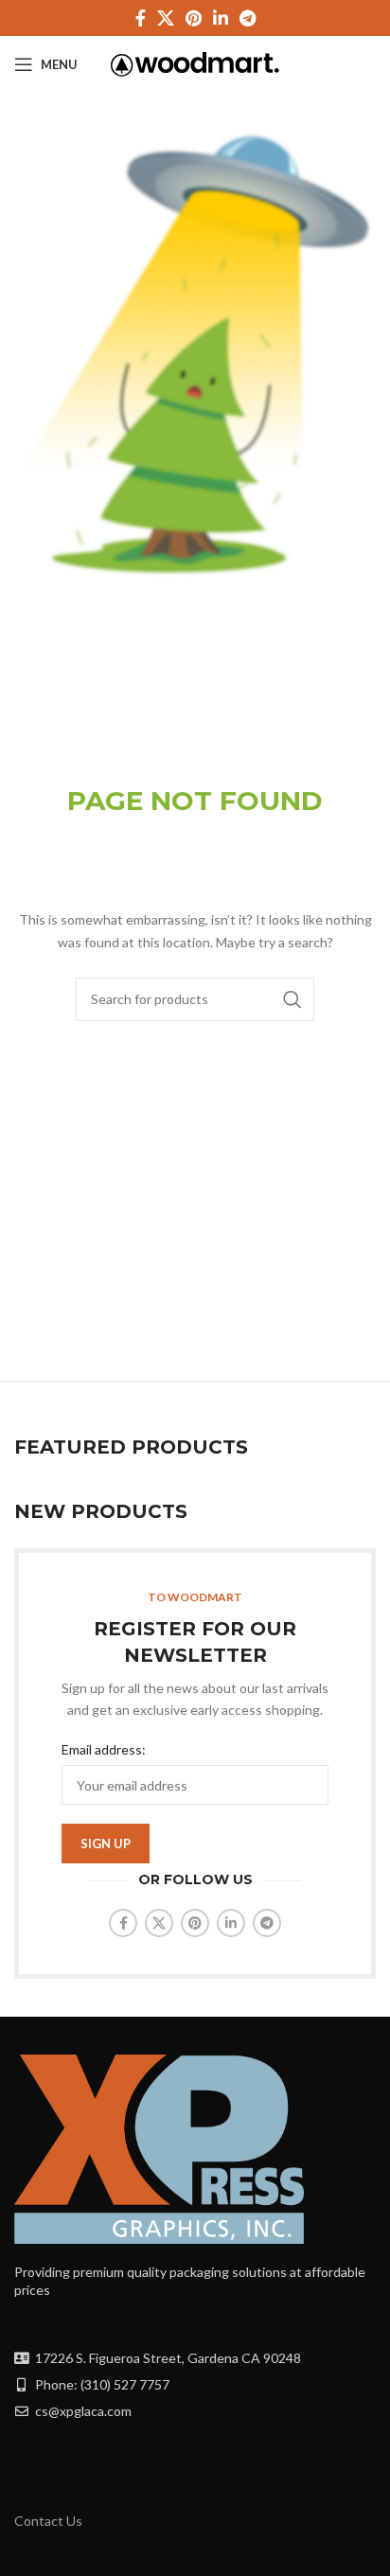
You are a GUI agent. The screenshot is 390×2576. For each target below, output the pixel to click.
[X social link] (166, 18)
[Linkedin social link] (221, 18)
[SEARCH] (292, 999)
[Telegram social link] (248, 18)
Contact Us (48, 2521)
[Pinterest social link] (194, 18)
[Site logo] (195, 63)
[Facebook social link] (141, 18)
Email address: (104, 1749)
